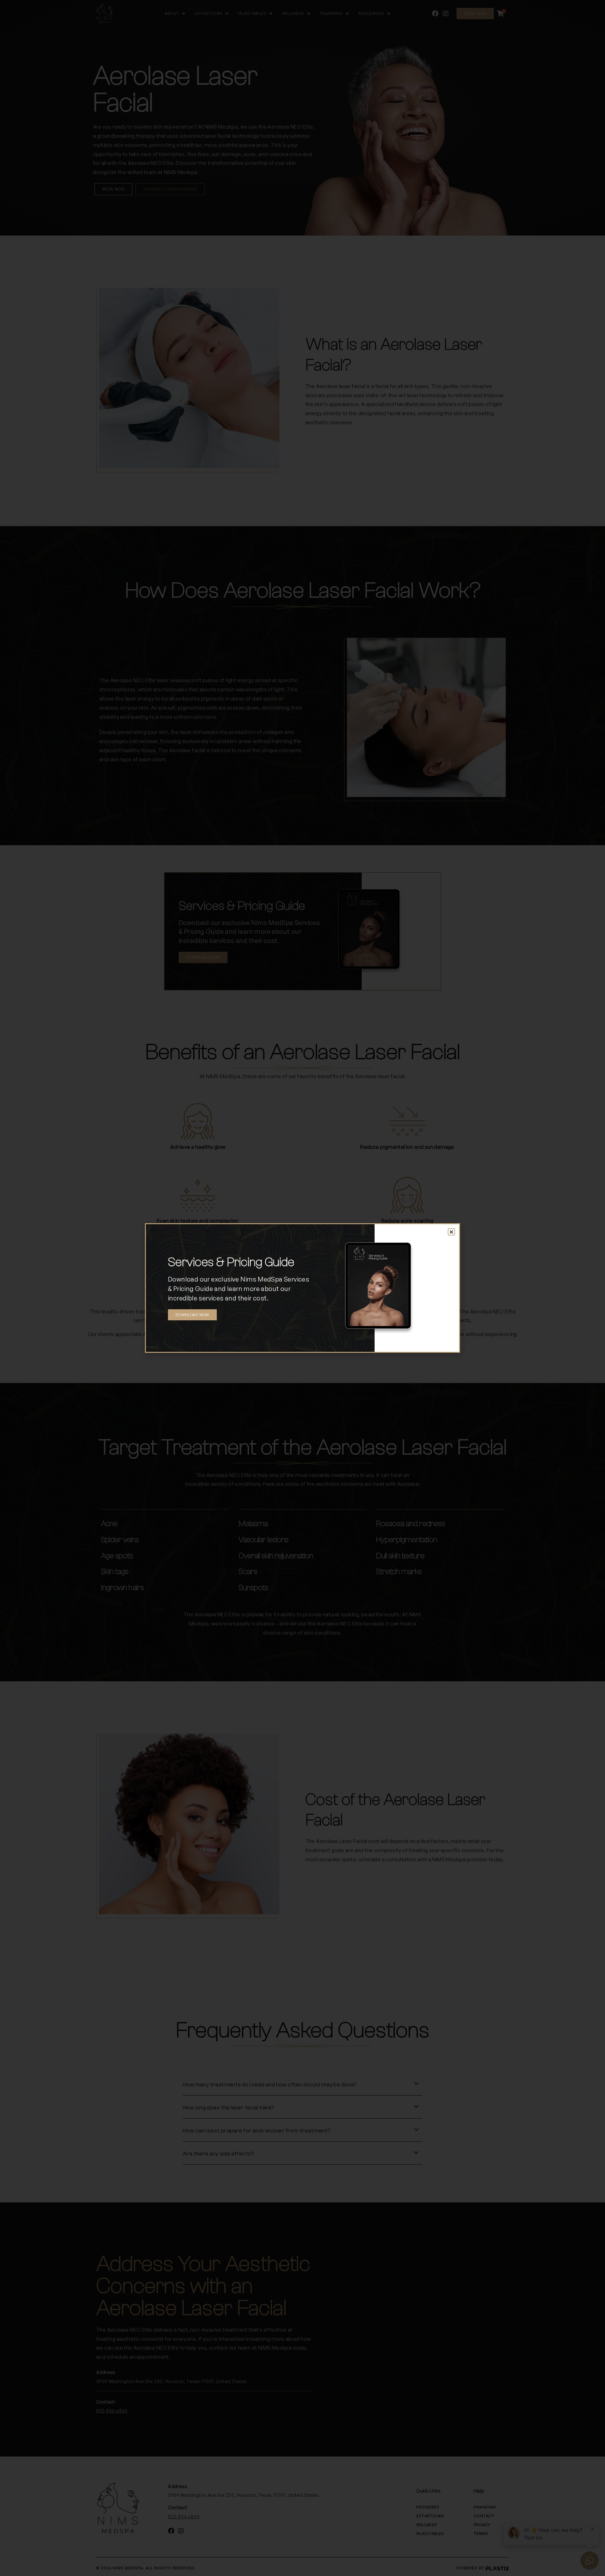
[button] (451, 1232)
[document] (302, 1288)
